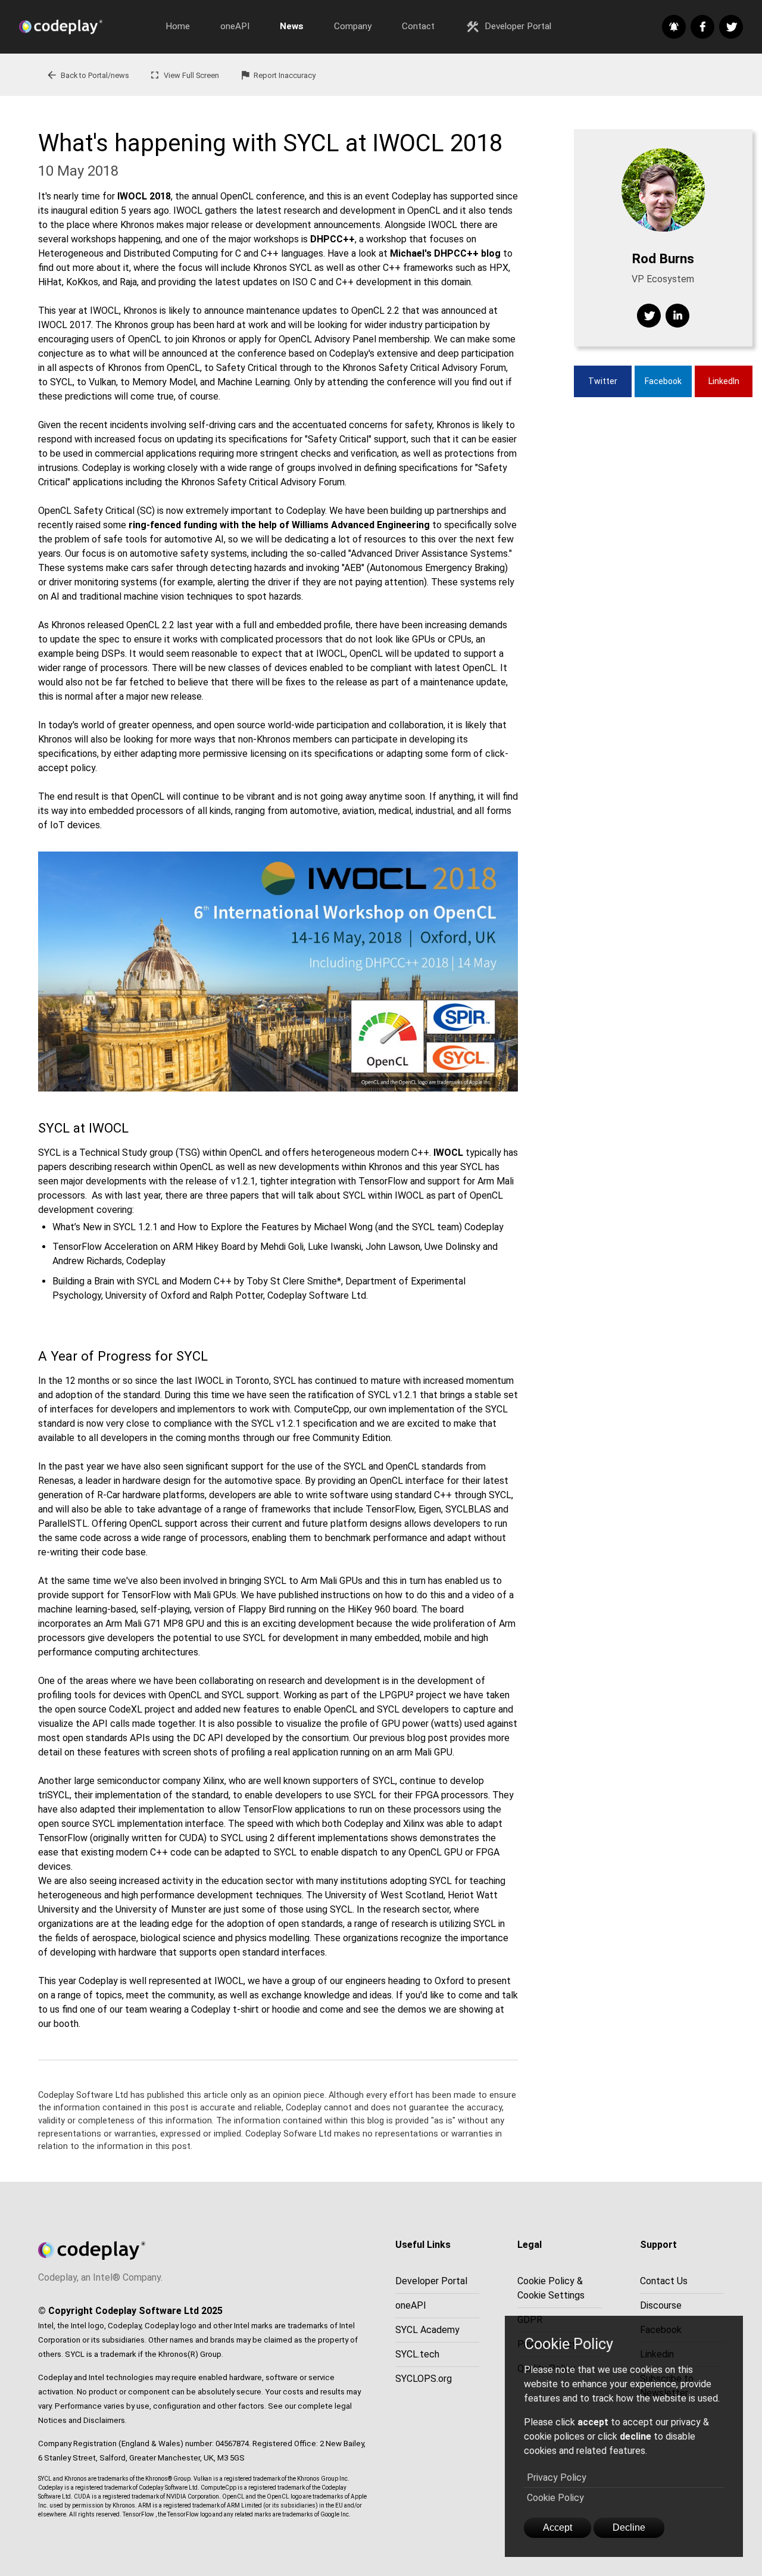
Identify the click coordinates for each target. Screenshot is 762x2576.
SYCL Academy (427, 2330)
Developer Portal (508, 27)
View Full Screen (184, 75)
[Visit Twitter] (649, 316)
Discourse (661, 2305)
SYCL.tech (417, 2354)
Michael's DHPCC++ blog (445, 253)
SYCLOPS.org (424, 2379)
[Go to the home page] (85, 27)
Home (178, 26)
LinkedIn (724, 381)
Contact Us (664, 2281)
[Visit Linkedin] (677, 316)
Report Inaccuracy (278, 75)
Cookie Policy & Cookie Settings (551, 2288)
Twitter (603, 381)
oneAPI (235, 26)
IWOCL (448, 1153)
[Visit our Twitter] (731, 27)
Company (353, 26)
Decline (629, 2527)
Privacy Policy (557, 2477)
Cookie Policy (555, 2498)
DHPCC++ (332, 239)
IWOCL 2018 (144, 196)
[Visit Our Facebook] (702, 27)
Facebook (663, 381)
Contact (418, 26)
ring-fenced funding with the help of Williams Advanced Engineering (279, 525)
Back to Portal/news (88, 75)
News (292, 26)
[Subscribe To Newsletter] (674, 27)
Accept (558, 2527)
